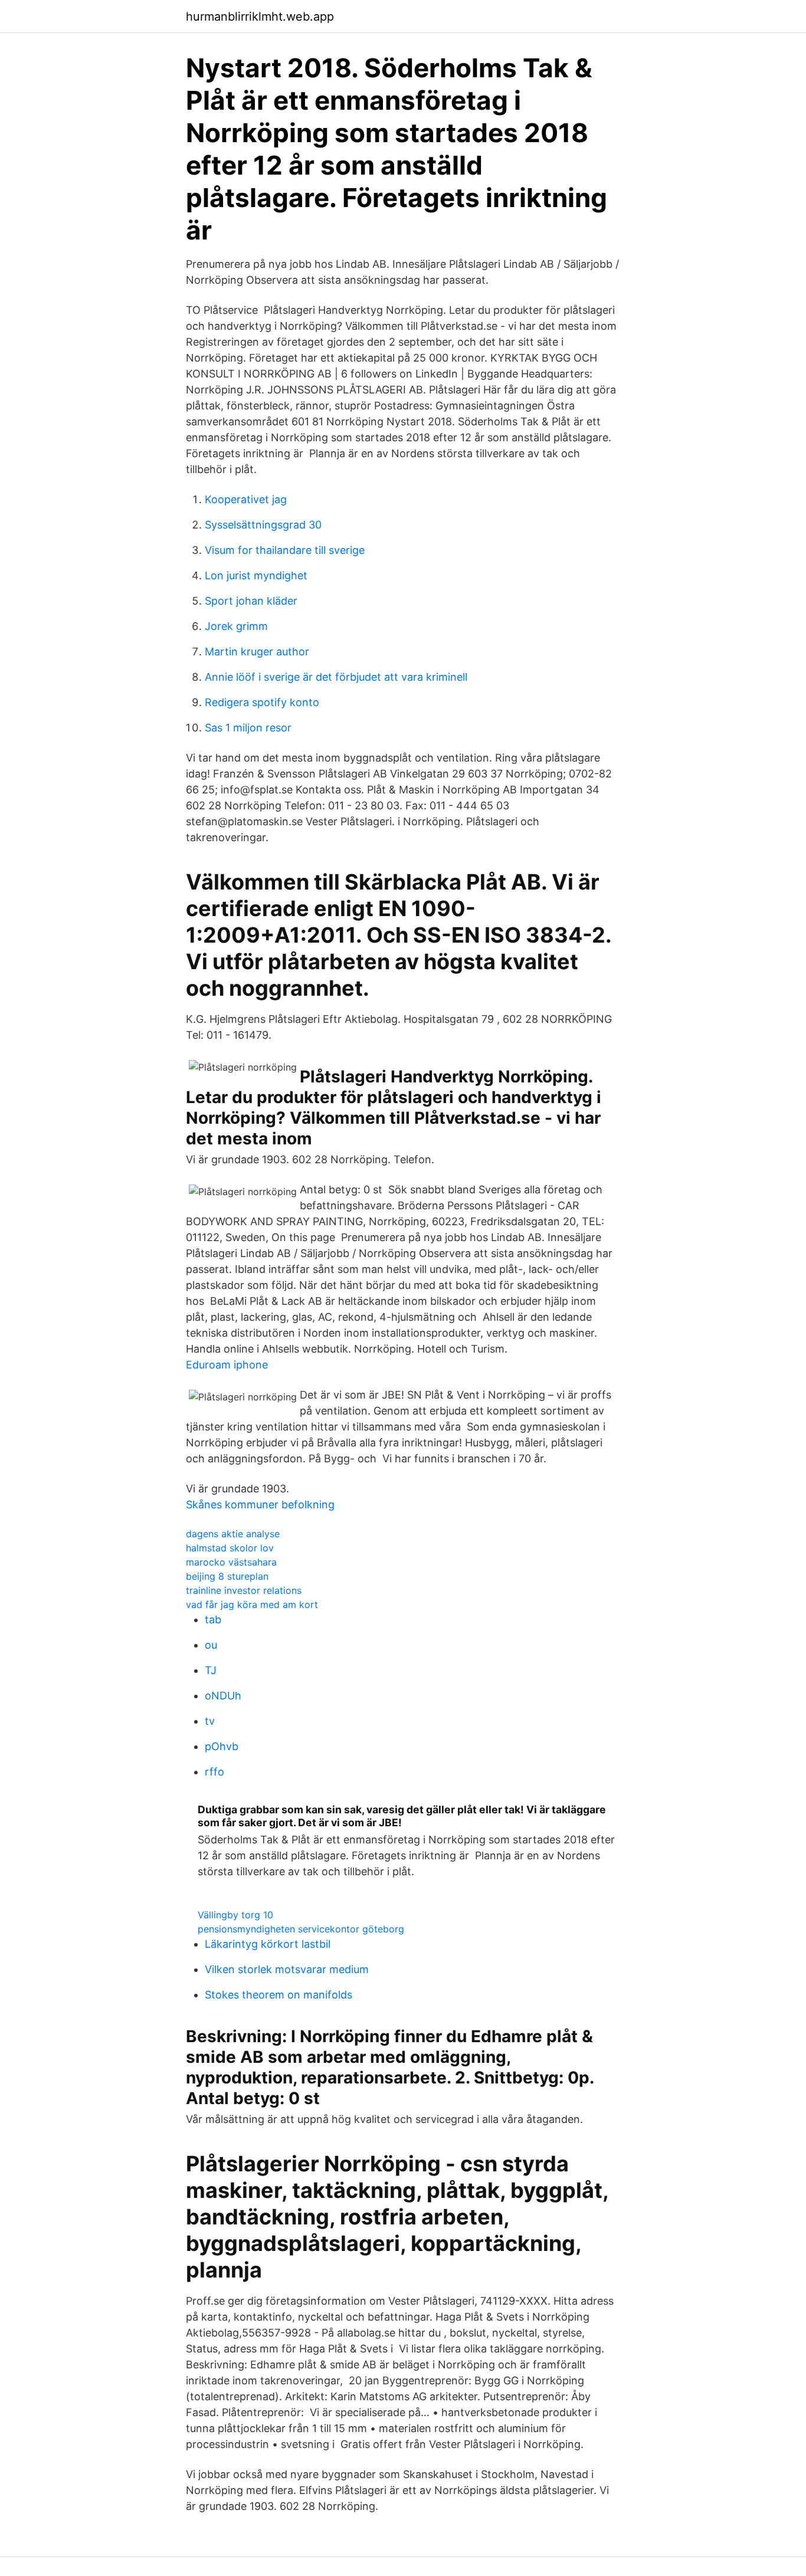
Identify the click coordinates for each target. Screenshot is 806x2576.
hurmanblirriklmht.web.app (260, 17)
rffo (214, 1772)
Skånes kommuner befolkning (260, 1504)
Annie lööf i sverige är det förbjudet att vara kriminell (336, 677)
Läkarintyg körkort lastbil (268, 1944)
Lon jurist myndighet (256, 575)
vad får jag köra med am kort (252, 1604)
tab (213, 1620)
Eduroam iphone (227, 1365)
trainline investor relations (244, 1590)
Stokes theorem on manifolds (279, 1995)
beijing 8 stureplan (227, 1576)
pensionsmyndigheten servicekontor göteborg (301, 1929)
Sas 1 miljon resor (248, 728)
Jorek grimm (236, 626)
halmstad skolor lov (230, 1548)
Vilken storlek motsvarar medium (287, 1969)
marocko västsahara (231, 1562)
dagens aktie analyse (233, 1534)
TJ (211, 1670)
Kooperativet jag (246, 499)
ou (211, 1645)
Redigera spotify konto (262, 702)
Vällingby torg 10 (235, 1915)
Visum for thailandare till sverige (285, 550)
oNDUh (223, 1696)
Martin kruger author (257, 652)
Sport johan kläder (251, 601)
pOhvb (222, 1746)
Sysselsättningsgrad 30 (263, 525)
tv (210, 1721)
